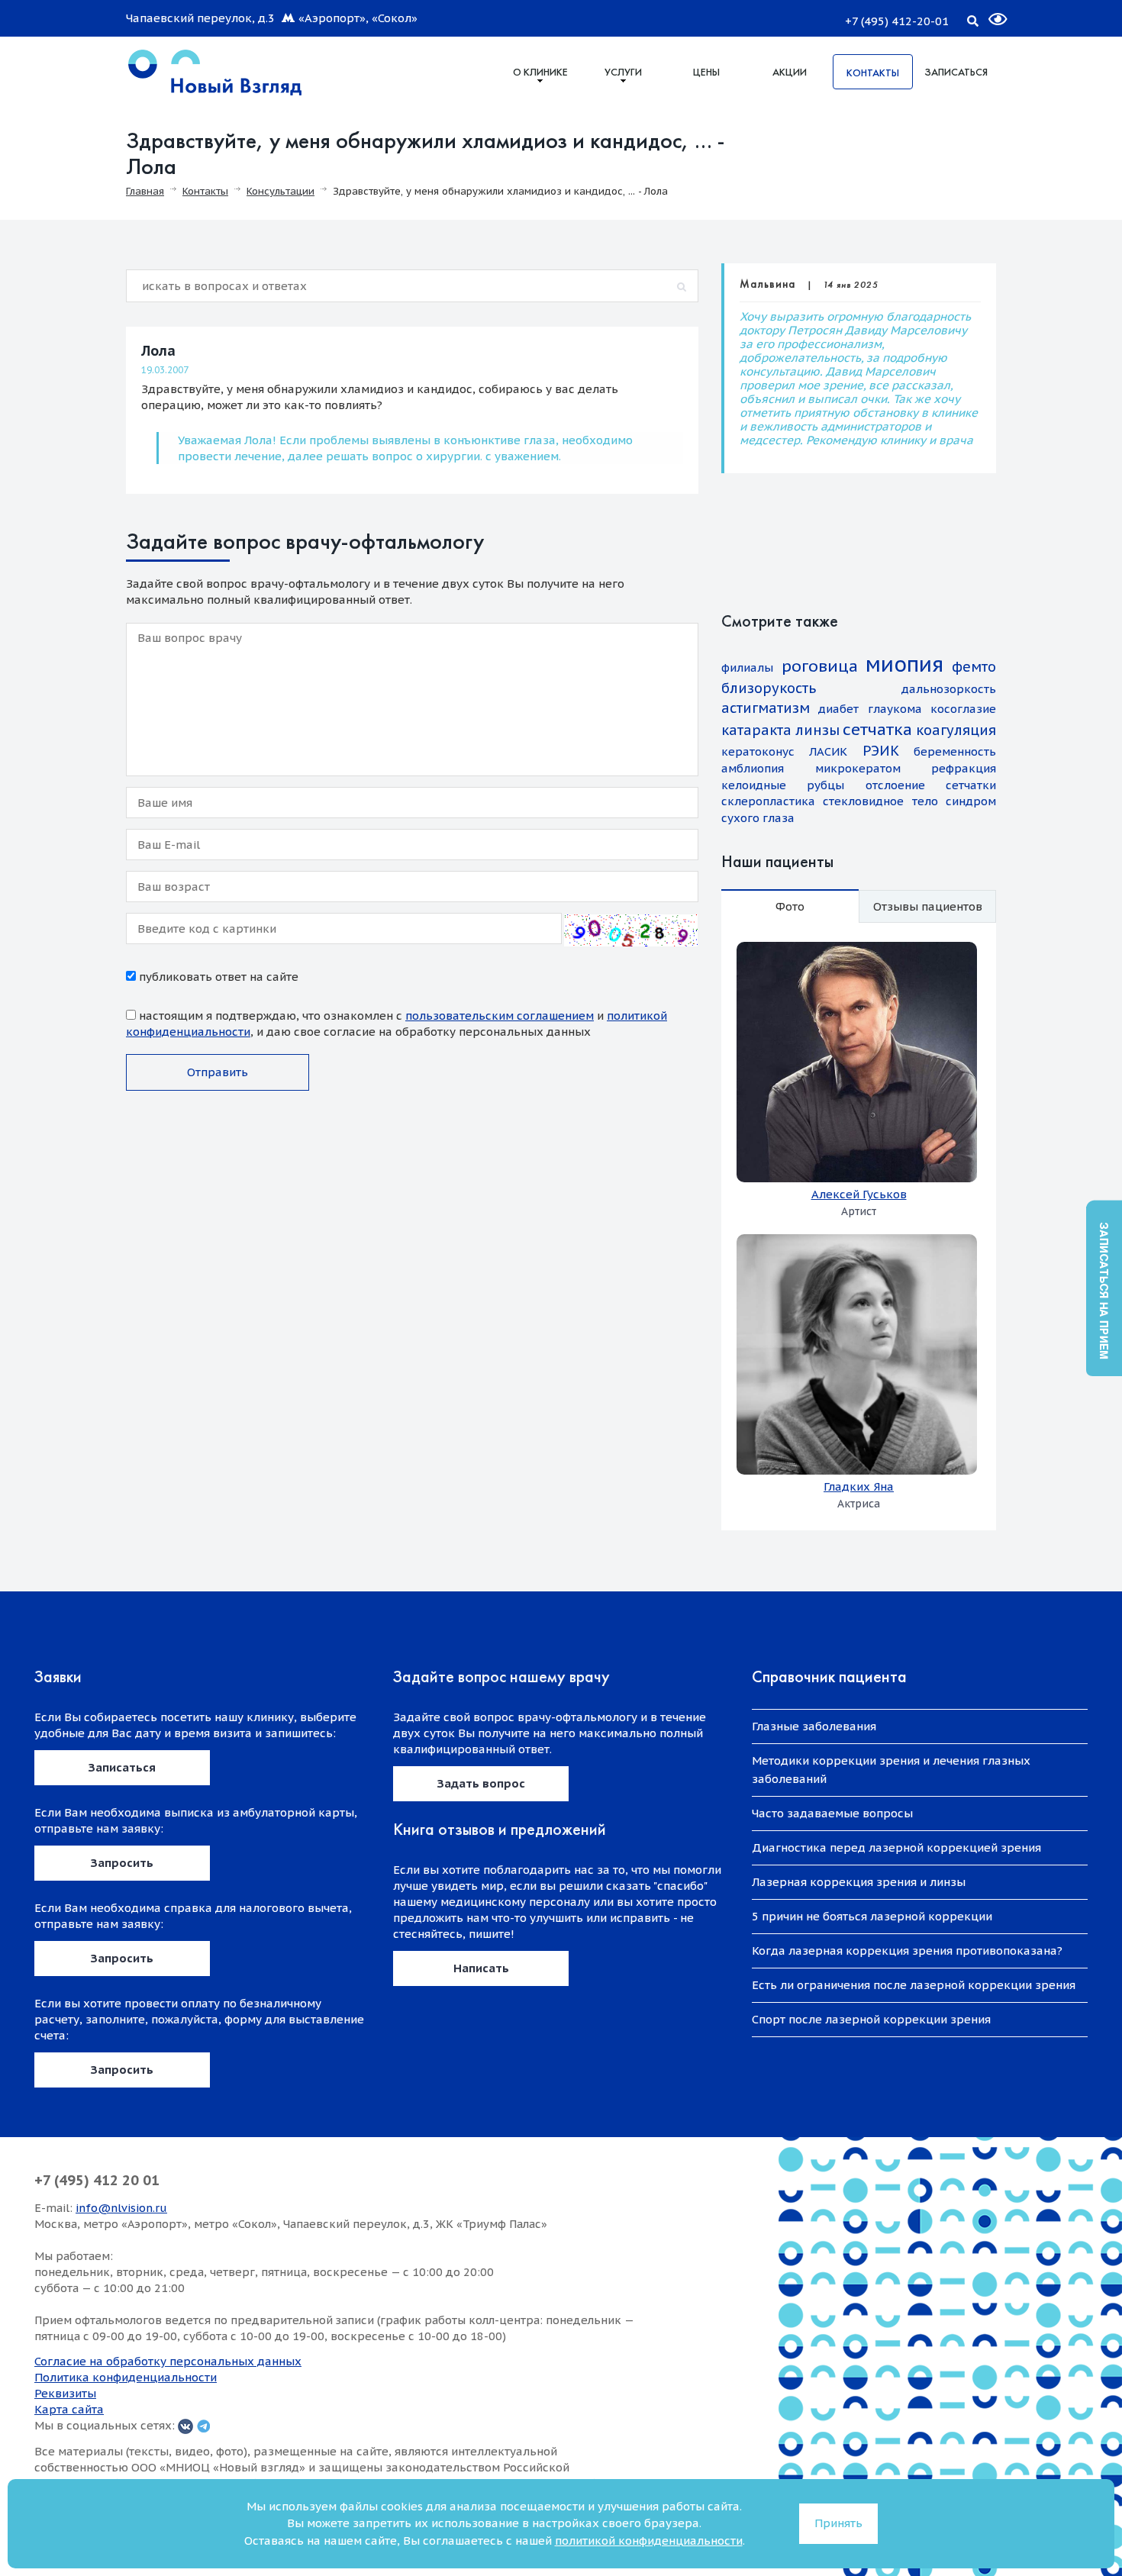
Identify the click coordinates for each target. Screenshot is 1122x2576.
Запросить (122, 1863)
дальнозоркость (949, 689)
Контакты (873, 73)
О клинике (540, 72)
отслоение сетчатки (931, 785)
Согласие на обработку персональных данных (168, 2361)
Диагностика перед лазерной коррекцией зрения (896, 1847)
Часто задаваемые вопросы (832, 1813)
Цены (706, 72)
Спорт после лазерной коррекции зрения (871, 2019)
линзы (817, 730)
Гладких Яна (859, 1486)
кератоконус (758, 751)
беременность (955, 751)
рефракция (964, 768)
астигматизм (766, 708)
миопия (904, 664)
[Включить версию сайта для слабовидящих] (988, 13)
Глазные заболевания (814, 1726)
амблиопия (753, 768)
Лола (158, 351)
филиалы (747, 667)
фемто (974, 667)
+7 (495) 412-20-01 (897, 21)
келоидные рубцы (783, 785)
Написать (481, 1968)
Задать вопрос (481, 1783)
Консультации (280, 191)
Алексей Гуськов (859, 1194)
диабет (838, 709)
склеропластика (768, 801)
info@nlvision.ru (121, 2208)
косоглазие (963, 709)
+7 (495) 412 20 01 (97, 2180)
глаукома (895, 709)
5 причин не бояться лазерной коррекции (872, 1916)
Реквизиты (65, 2393)
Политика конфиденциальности (126, 2377)
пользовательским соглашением (500, 1016)
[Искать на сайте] (972, 18)
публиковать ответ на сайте (217, 977)
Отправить (218, 1072)
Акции (790, 72)
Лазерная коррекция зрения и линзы (859, 1882)
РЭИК (881, 751)
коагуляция (956, 730)
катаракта (756, 730)
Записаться (956, 72)
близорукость (769, 688)
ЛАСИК (828, 751)
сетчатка (877, 729)
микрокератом (858, 768)
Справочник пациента (829, 1676)
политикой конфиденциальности (649, 2541)
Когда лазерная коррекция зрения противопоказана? (907, 1951)
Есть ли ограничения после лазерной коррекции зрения (914, 1985)
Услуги (623, 72)
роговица (820, 666)
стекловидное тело (880, 801)
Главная (145, 191)
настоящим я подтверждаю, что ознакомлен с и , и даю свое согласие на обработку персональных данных (397, 1024)
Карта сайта (69, 2409)
